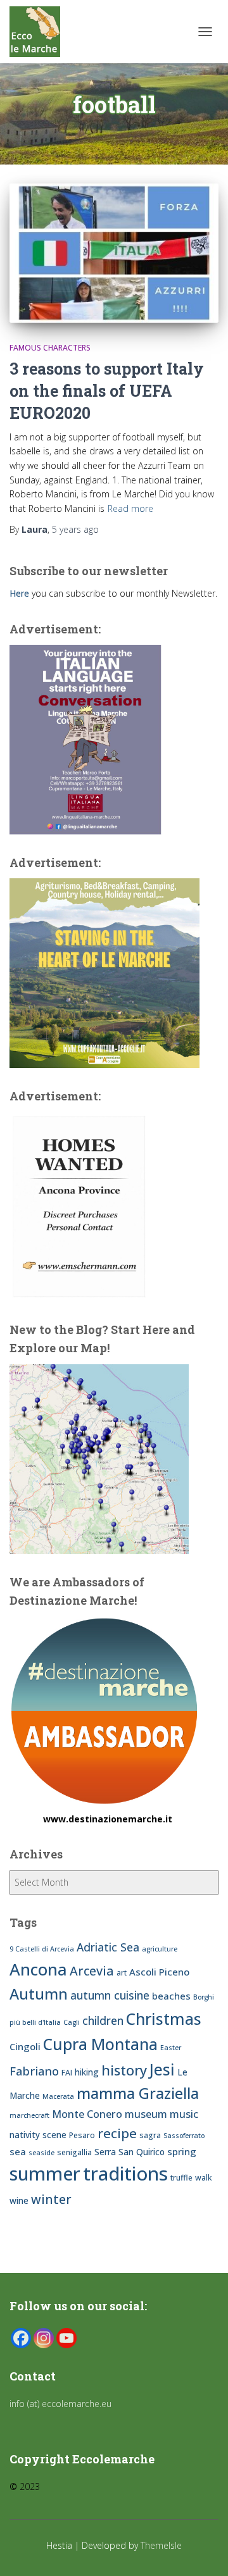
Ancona (38, 1969)
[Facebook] (21, 2338)
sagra (150, 2135)
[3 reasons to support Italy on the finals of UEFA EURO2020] (114, 253)
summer (45, 2173)
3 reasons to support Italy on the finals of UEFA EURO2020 (107, 391)
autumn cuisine (110, 1995)
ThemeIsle (161, 2545)
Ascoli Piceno (159, 1972)
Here (19, 593)
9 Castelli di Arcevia (42, 1949)
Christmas (164, 2019)
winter (51, 2199)
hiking (87, 2072)
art (122, 1973)
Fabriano (34, 2071)
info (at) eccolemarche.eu (62, 2404)
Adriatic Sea (108, 1947)
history (124, 2070)
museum (146, 2114)
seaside (41, 2153)
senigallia (74, 2152)
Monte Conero (87, 2114)
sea (18, 2151)
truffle (181, 2178)
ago (75, 529)
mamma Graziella (138, 2093)
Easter (171, 2048)
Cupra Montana (100, 2044)
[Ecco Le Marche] (40, 32)
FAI (67, 2073)
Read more (130, 508)
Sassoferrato (184, 2136)
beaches (171, 1996)
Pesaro (82, 2135)
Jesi (162, 2069)
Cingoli (25, 2046)
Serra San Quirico (130, 2152)
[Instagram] (44, 2338)
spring (182, 2151)
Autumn (39, 1994)
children (103, 2020)
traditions (125, 2174)
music (184, 2114)
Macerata (58, 2096)
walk (204, 2178)
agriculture (160, 1949)
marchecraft (29, 2115)
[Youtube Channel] (66, 2338)
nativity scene (38, 2135)
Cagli (72, 2022)
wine (19, 2200)
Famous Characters (50, 348)
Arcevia (92, 1971)
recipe (117, 2133)
